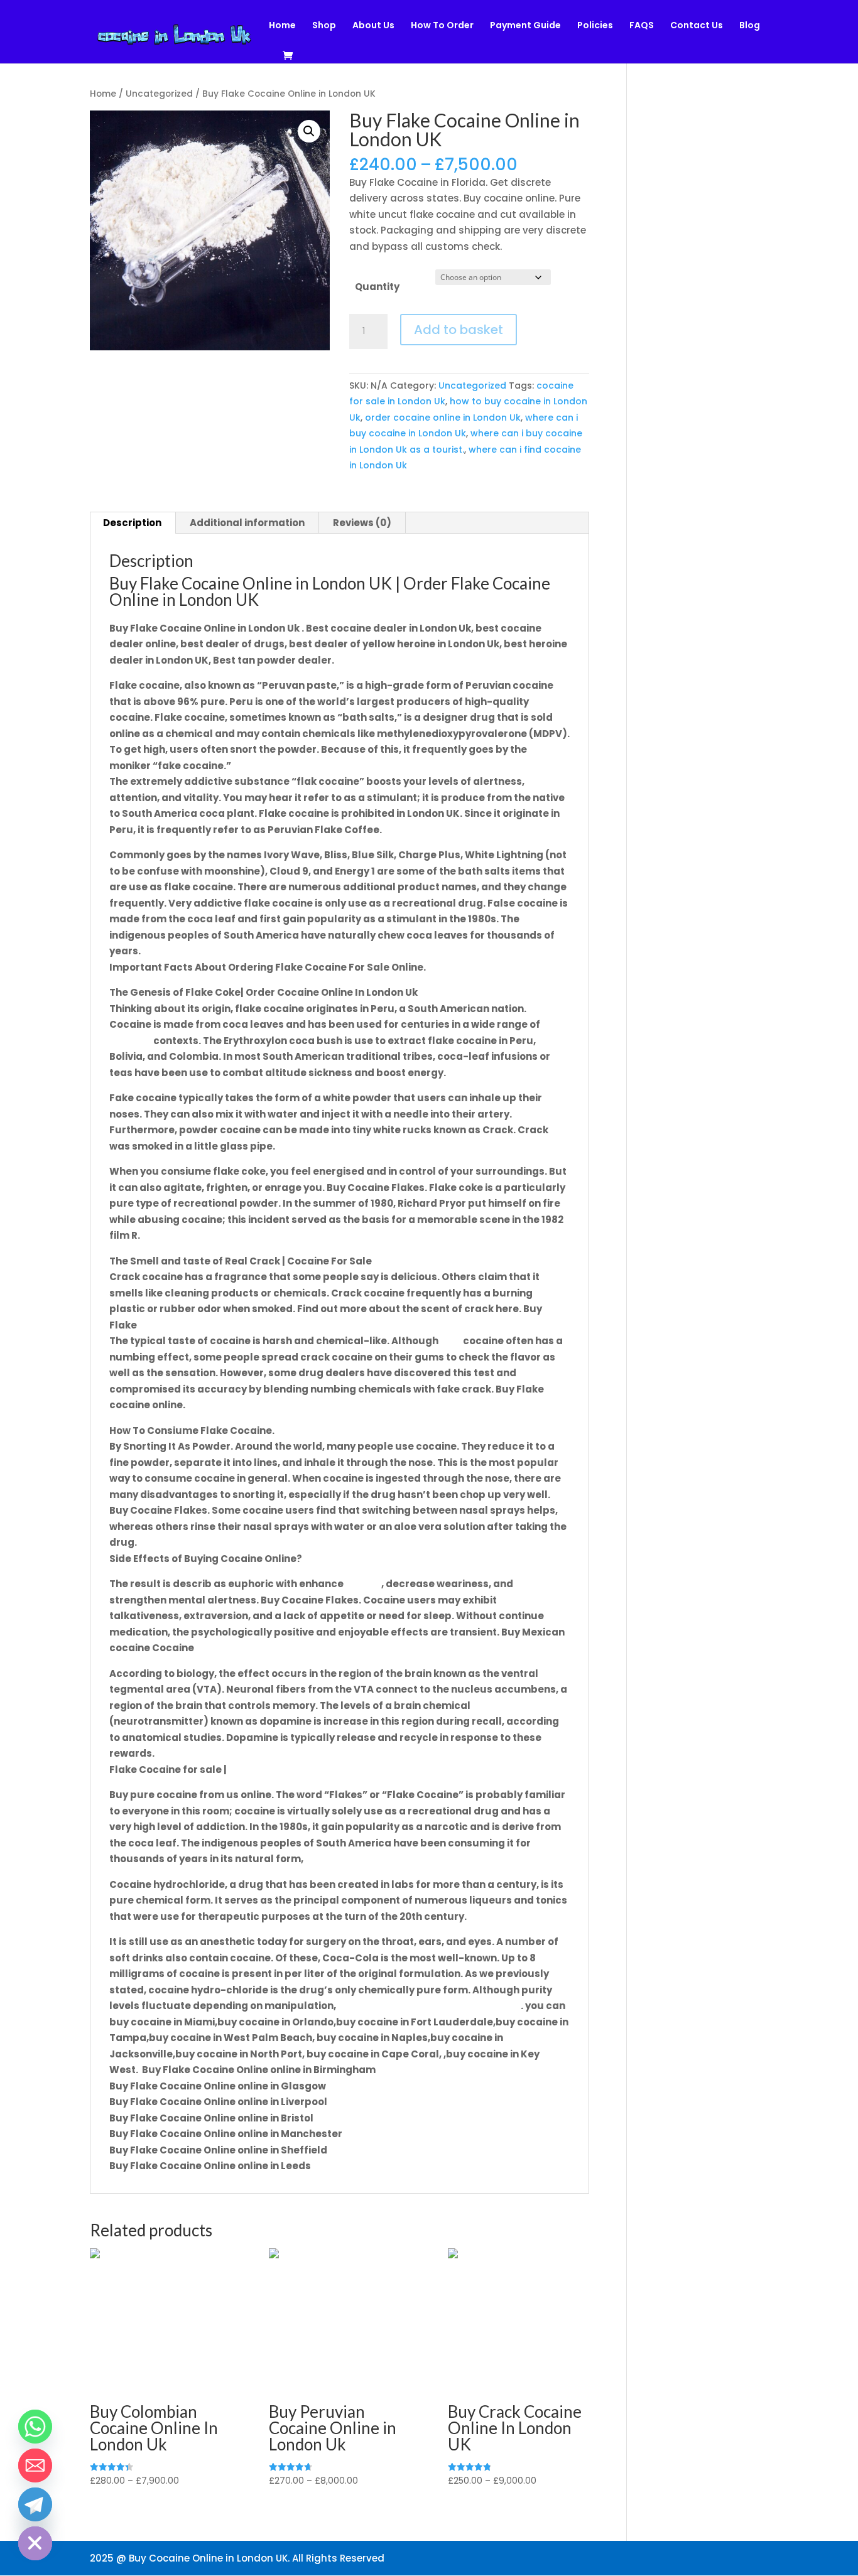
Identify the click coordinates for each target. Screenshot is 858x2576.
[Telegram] (35, 2504)
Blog (750, 26)
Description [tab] (132, 523)
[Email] (35, 2466)
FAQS (642, 26)
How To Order (442, 26)
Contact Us (697, 26)
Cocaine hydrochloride (286, 1770)
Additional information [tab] (247, 523)
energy (363, 1584)
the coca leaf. (340, 1859)
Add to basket (459, 330)
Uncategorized (159, 94)
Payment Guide (525, 26)
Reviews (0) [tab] (362, 523)
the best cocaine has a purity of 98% (428, 2006)
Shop (324, 26)
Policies (595, 26)
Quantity (377, 287)
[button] (309, 131)
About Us (373, 26)
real (451, 1341)
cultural (130, 1041)
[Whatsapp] (35, 2427)
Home (282, 26)
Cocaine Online (177, 1325)
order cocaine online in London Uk (443, 418)
